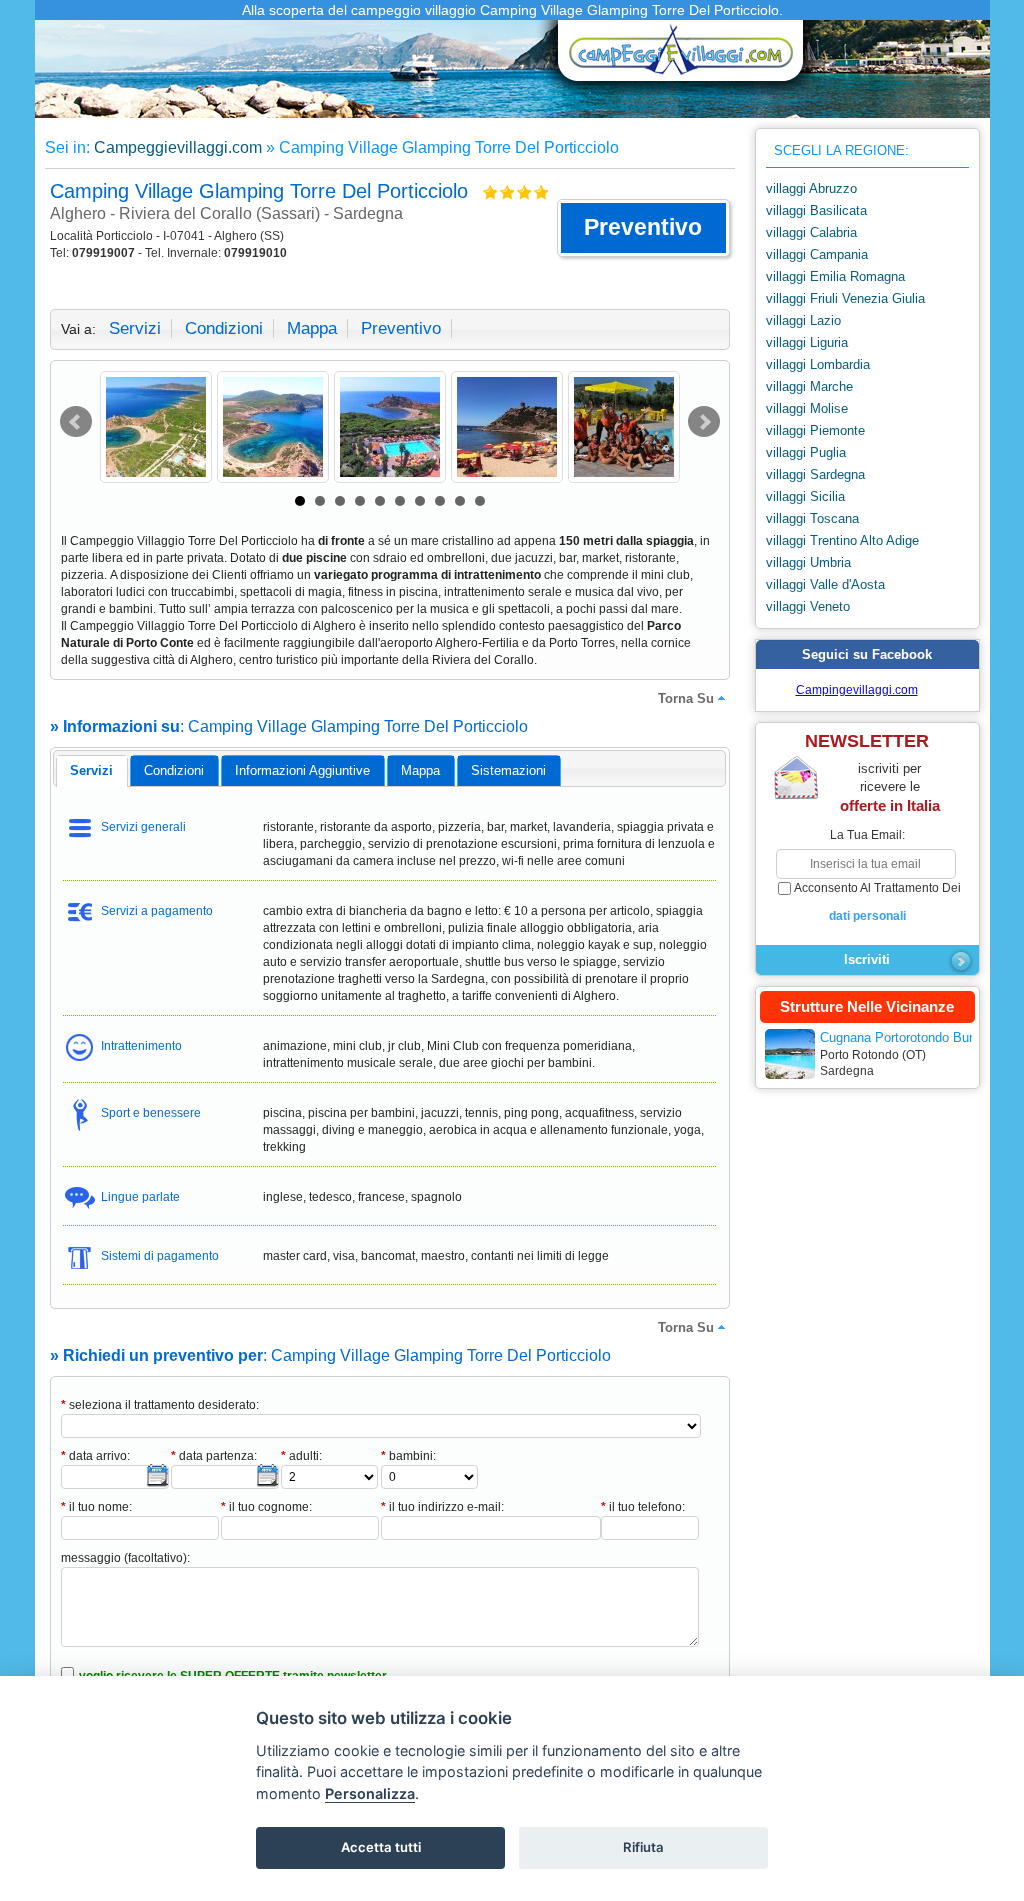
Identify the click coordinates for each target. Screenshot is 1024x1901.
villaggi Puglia (806, 452)
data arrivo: (95, 1456)
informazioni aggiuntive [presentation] (302, 770)
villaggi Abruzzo (811, 188)
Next (704, 422)
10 (480, 501)
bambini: (408, 1456)
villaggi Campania (817, 254)
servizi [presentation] (91, 770)
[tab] (91, 771)
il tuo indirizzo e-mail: (442, 1507)
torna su (686, 698)
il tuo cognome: (266, 1507)
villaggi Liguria (807, 342)
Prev (76, 422)
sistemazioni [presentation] (508, 770)
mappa (312, 328)
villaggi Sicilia (805, 496)
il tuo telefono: (643, 1507)
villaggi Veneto (808, 606)
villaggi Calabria (811, 232)
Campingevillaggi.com (857, 690)
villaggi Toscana (812, 518)
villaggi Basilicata (816, 210)
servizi (135, 328)
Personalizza (370, 1793)
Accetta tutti (381, 1847)
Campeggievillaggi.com (178, 147)
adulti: (301, 1456)
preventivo (401, 328)
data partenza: (214, 1456)
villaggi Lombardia (818, 364)
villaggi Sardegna (815, 474)
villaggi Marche (809, 386)
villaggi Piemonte (815, 430)
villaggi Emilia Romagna (835, 276)
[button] (643, 228)
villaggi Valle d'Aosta (825, 584)
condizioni (224, 328)
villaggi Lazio (803, 320)
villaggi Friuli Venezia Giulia (845, 298)
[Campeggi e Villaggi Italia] (675, 57)
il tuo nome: (96, 1507)
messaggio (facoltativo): (125, 1558)
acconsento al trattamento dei (877, 902)
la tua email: (867, 835)
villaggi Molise (807, 408)
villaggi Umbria (808, 562)
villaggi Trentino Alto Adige (842, 540)
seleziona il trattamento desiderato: (160, 1405)
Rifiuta (643, 1847)
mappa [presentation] (420, 770)
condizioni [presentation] (174, 770)
